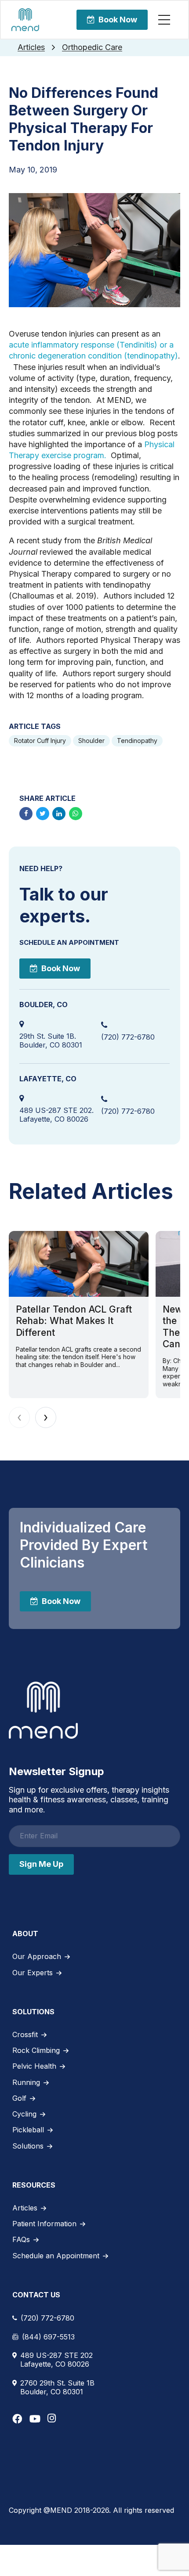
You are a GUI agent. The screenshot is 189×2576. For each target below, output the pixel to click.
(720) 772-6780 (128, 1037)
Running (26, 2082)
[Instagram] (52, 2418)
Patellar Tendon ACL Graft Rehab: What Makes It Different (74, 1321)
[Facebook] (17, 2419)
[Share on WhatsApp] (76, 814)
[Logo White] (43, 1710)
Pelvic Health (34, 2066)
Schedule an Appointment (56, 2256)
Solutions (28, 2146)
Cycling (24, 2114)
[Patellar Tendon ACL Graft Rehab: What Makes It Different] (79, 1264)
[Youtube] (35, 2419)
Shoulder (91, 741)
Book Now (118, 20)
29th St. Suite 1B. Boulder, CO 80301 (51, 1040)
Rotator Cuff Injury (40, 741)
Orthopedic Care (92, 47)
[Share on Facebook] (26, 814)
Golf (19, 2098)
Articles (31, 47)
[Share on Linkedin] (59, 814)
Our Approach (37, 1956)
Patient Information (44, 2224)
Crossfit (25, 2034)
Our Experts (33, 1973)
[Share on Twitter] (43, 814)
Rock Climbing (36, 2050)
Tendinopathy (137, 741)
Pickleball (28, 2130)
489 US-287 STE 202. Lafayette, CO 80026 (56, 1115)
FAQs (21, 2239)
